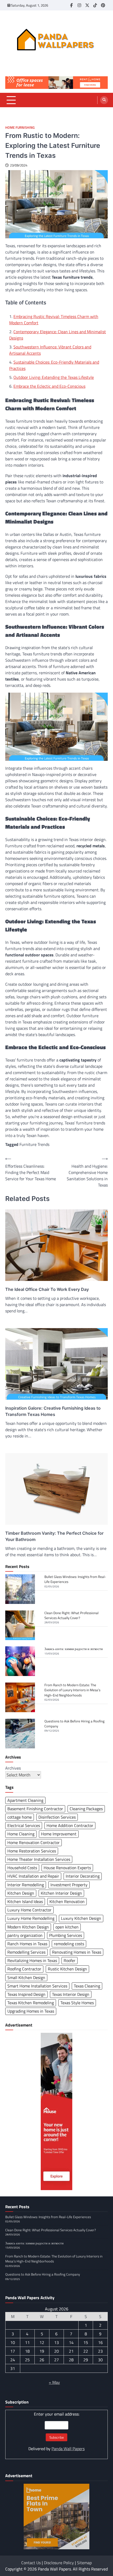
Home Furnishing (20, 128)
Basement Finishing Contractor (35, 1809)
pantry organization (25, 1935)
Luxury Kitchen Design (81, 1918)
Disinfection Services (57, 1817)
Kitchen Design (21, 1893)
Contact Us (31, 2563)
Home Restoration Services (32, 1851)
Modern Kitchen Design (28, 1927)
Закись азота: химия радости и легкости (74, 1649)
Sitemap (84, 2563)
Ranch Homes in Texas (27, 1944)
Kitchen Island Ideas (25, 1901)
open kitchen (67, 1927)
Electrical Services (24, 1825)
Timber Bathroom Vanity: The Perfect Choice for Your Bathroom (54, 1536)
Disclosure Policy (59, 2563)
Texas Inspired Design (26, 1994)
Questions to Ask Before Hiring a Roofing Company (75, 1724)
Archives (13, 1768)
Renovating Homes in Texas (77, 1952)
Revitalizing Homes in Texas (32, 1960)
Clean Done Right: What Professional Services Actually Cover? (71, 1615)
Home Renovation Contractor (34, 1842)
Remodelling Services (26, 1952)
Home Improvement (59, 1834)
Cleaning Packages (86, 1809)
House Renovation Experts (67, 1868)
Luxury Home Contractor (29, 1910)
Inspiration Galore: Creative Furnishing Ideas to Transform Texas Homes (53, 1411)
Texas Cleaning (87, 1986)
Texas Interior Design (71, 1994)
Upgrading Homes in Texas (31, 2011)
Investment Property (69, 1885)
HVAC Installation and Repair (33, 1876)
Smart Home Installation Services (37, 1986)
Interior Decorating (83, 1876)
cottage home (20, 1817)
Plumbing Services (66, 1935)
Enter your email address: (56, 2431)
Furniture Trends (34, 1144)
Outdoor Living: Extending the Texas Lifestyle (54, 377)
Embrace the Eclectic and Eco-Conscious (49, 386)
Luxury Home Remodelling (31, 1918)
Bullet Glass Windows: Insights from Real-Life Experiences (75, 1579)
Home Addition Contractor (70, 1825)
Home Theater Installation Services (39, 1859)
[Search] (104, 100)
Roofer (70, 1960)
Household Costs (22, 1868)
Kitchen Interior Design (61, 1893)
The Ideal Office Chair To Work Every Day (47, 1289)
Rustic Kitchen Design (67, 1969)
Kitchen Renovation (67, 1901)
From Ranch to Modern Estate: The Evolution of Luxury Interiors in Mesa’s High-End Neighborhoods (72, 1690)
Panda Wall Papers (68, 2449)
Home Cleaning (21, 1834)
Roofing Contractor (24, 1969)
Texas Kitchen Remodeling (31, 2003)
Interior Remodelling (26, 1885)
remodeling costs (69, 1944)
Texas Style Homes (77, 2003)
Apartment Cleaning (25, 1800)
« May (54, 2382)
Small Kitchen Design (26, 1977)
